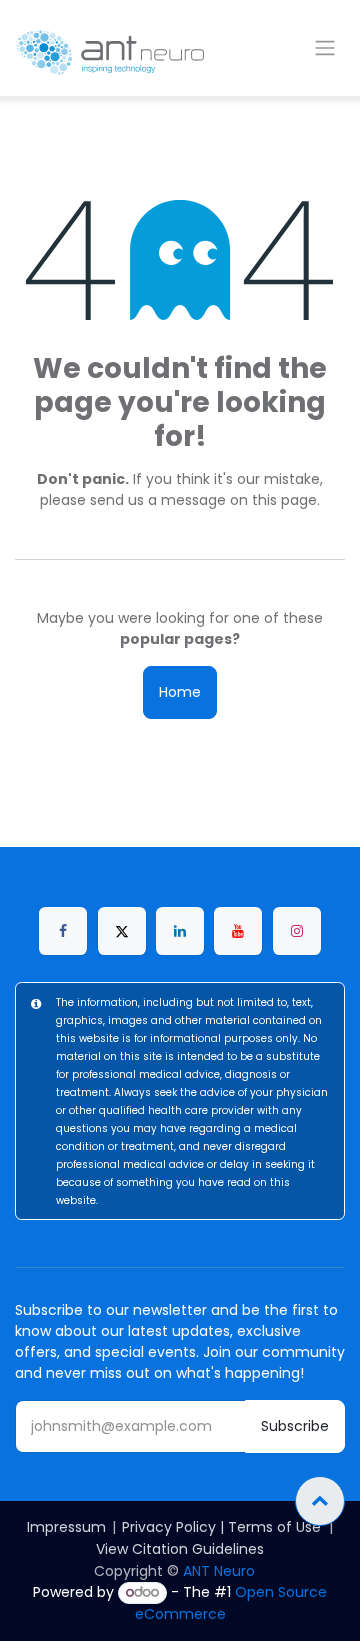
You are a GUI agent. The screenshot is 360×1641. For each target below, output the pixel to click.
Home (180, 692)
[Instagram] (297, 931)
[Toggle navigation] (325, 48)
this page (284, 500)
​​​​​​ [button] (320, 1501)
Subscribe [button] (295, 1426)
